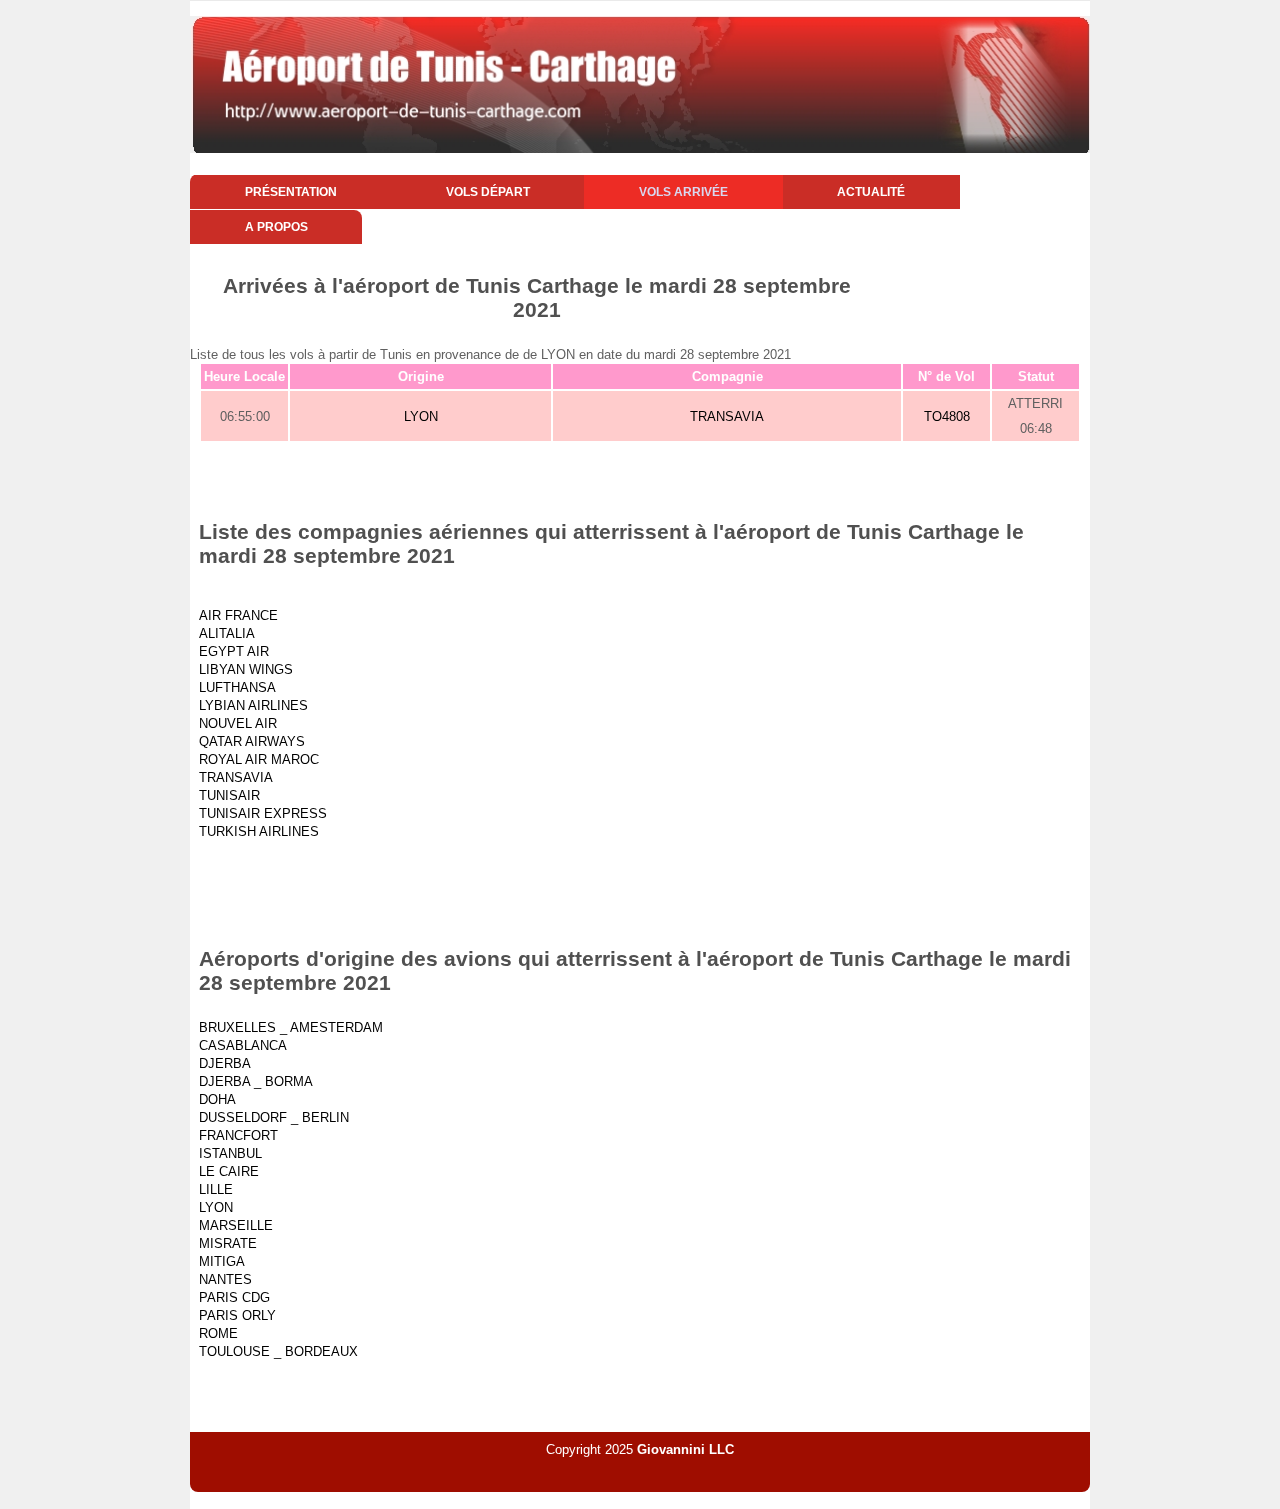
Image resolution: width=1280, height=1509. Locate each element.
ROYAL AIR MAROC (259, 759)
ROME (218, 1333)
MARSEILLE (236, 1225)
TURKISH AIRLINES (259, 831)
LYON (421, 416)
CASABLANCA (243, 1045)
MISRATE (228, 1243)
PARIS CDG (234, 1297)
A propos (276, 227)
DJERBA (225, 1063)
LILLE (216, 1189)
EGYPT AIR (234, 651)
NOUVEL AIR (238, 723)
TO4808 (947, 416)
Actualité (871, 192)
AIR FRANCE (238, 615)
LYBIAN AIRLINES (253, 705)
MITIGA (222, 1261)
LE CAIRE (229, 1171)
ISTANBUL (230, 1153)
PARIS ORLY (237, 1315)
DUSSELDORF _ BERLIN (274, 1117)
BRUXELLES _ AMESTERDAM (291, 1027)
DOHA (217, 1099)
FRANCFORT (238, 1135)
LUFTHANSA (237, 687)
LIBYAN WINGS (246, 669)
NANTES (225, 1279)
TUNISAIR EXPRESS (263, 813)
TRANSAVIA (727, 416)
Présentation (291, 192)
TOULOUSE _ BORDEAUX (278, 1351)
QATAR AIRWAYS (252, 741)
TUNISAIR (229, 795)
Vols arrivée (683, 192)
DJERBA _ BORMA (256, 1081)
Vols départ (488, 192)
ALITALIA (227, 633)
